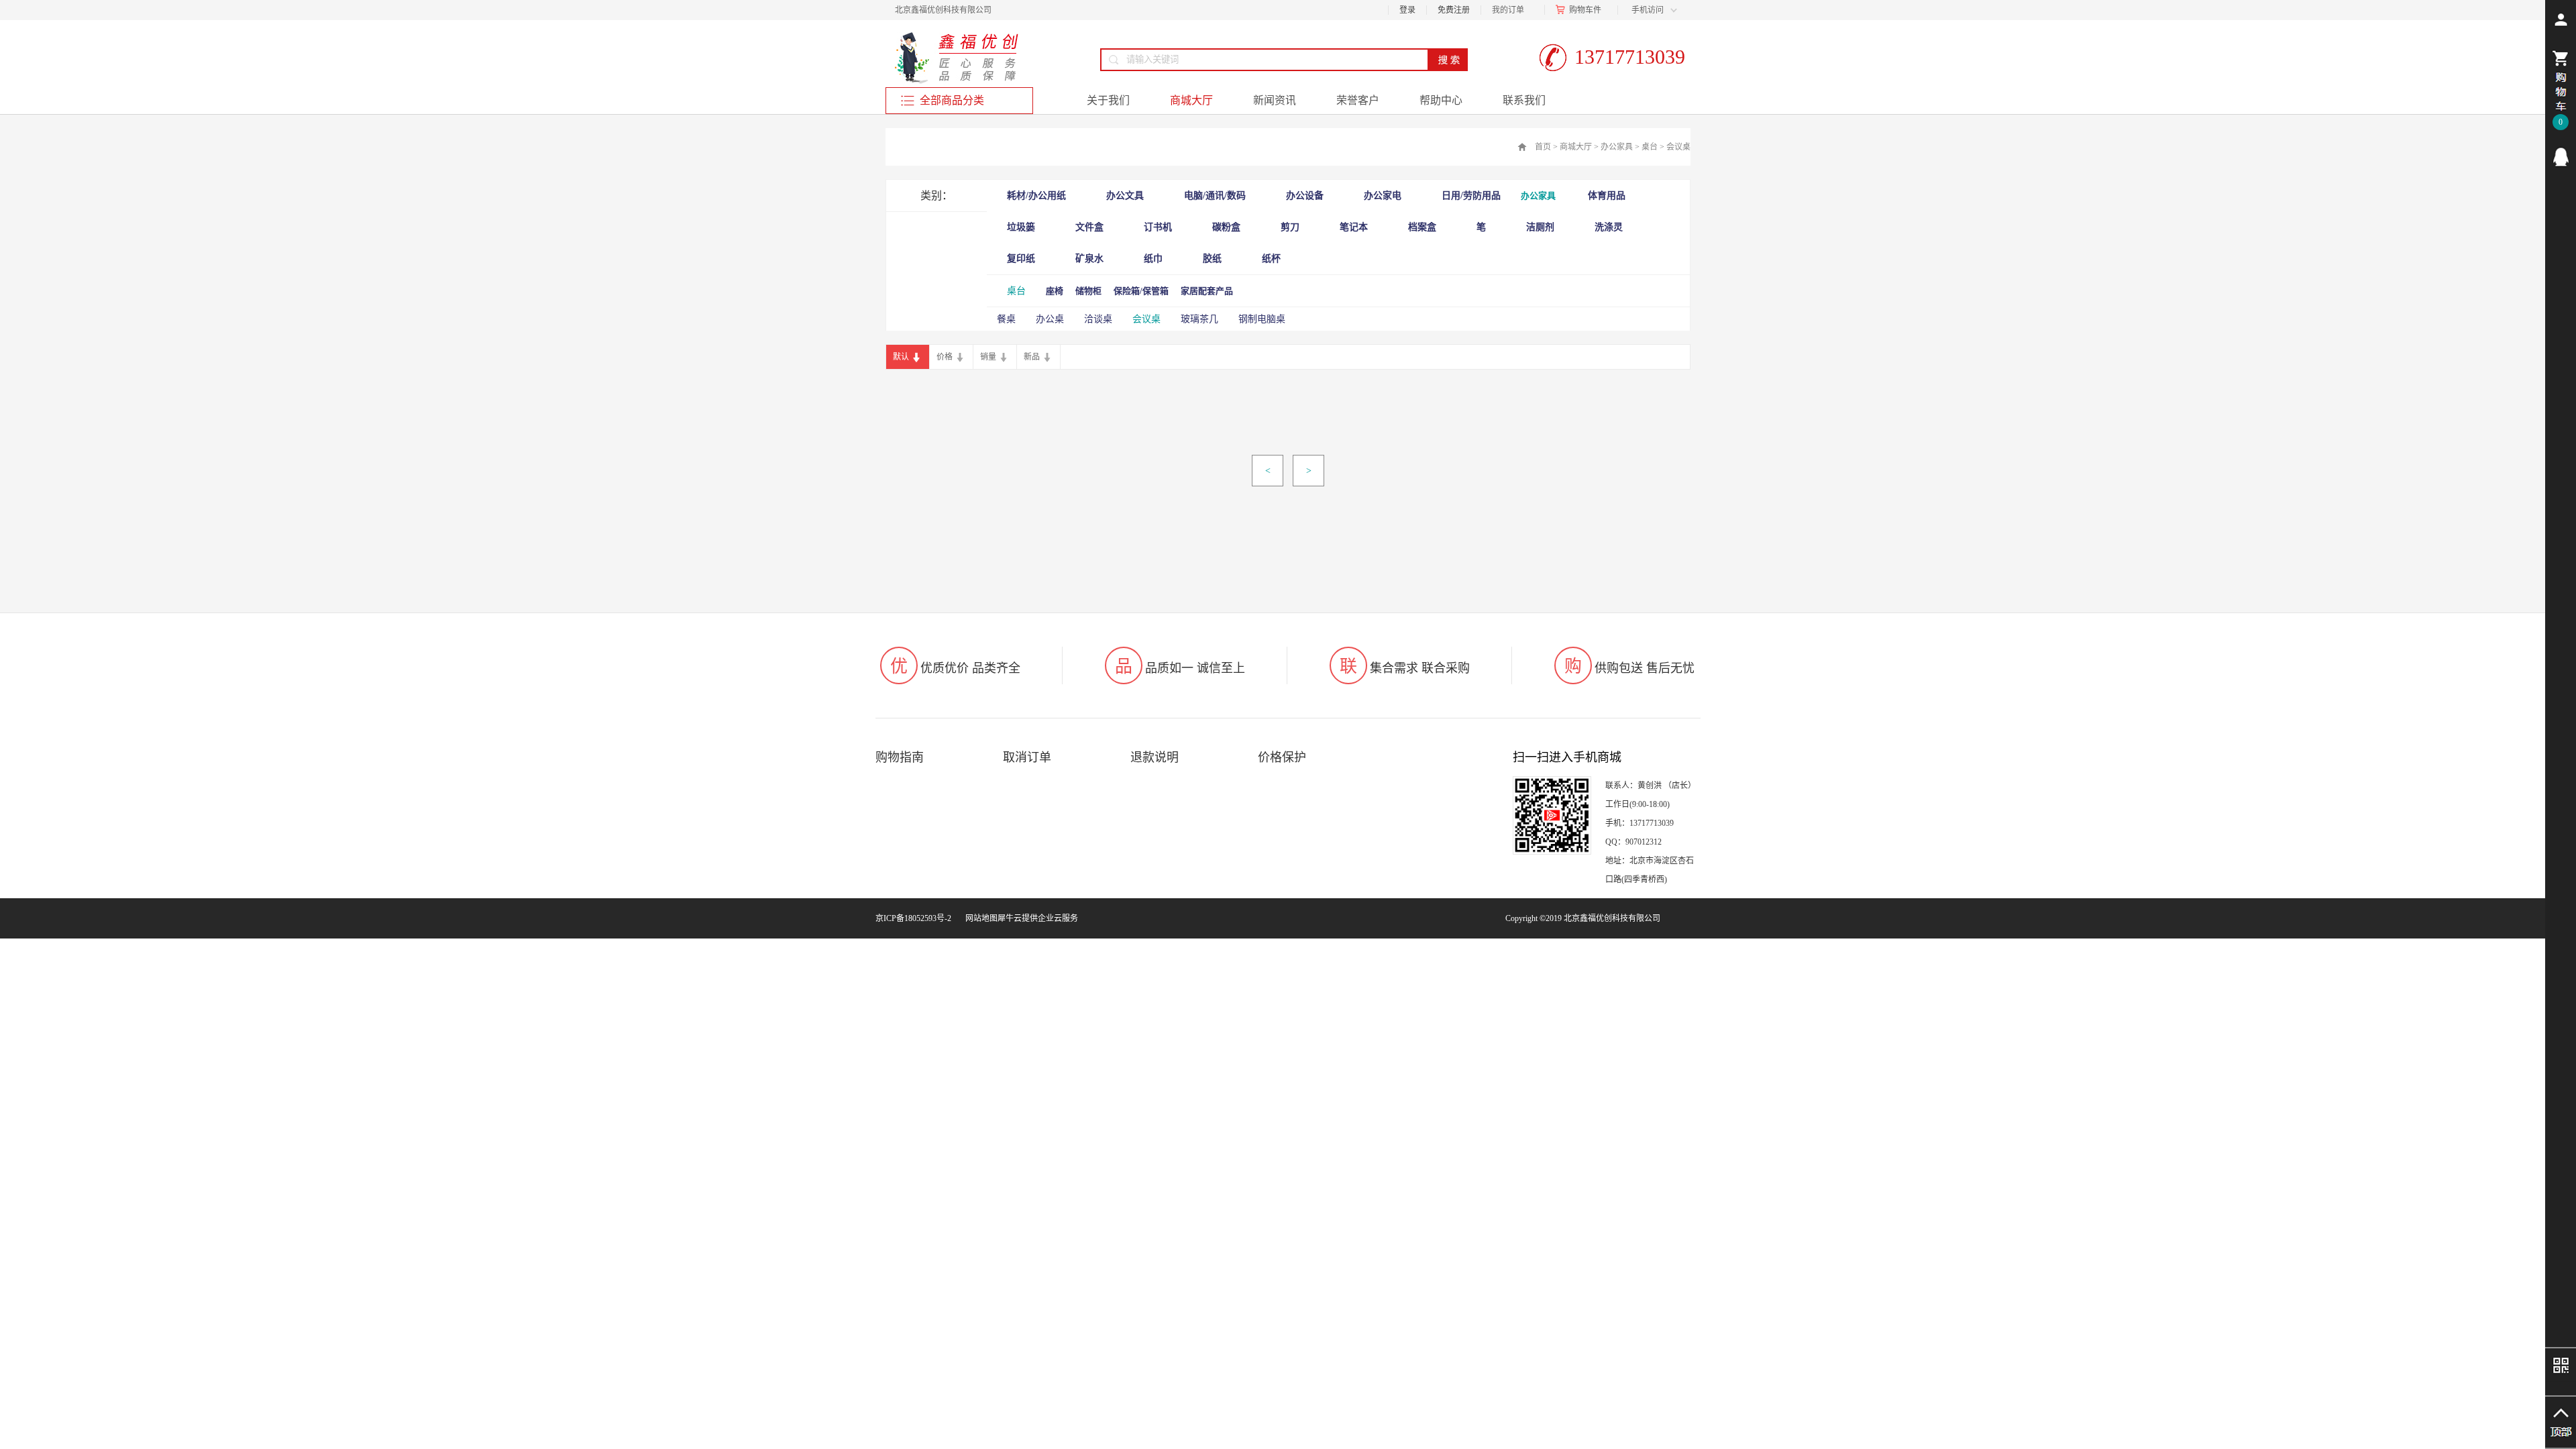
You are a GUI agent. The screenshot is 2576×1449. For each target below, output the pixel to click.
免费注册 (1454, 10)
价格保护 (1282, 757)
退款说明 (1155, 757)
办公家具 (1617, 147)
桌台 (1650, 147)
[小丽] (2561, 157)
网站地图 (979, 918)
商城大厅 (1576, 147)
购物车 (1581, 10)
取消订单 (1027, 757)
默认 (901, 357)
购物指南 (900, 757)
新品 (1032, 357)
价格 (945, 357)
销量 (988, 357)
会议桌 (1678, 147)
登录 (1407, 10)
